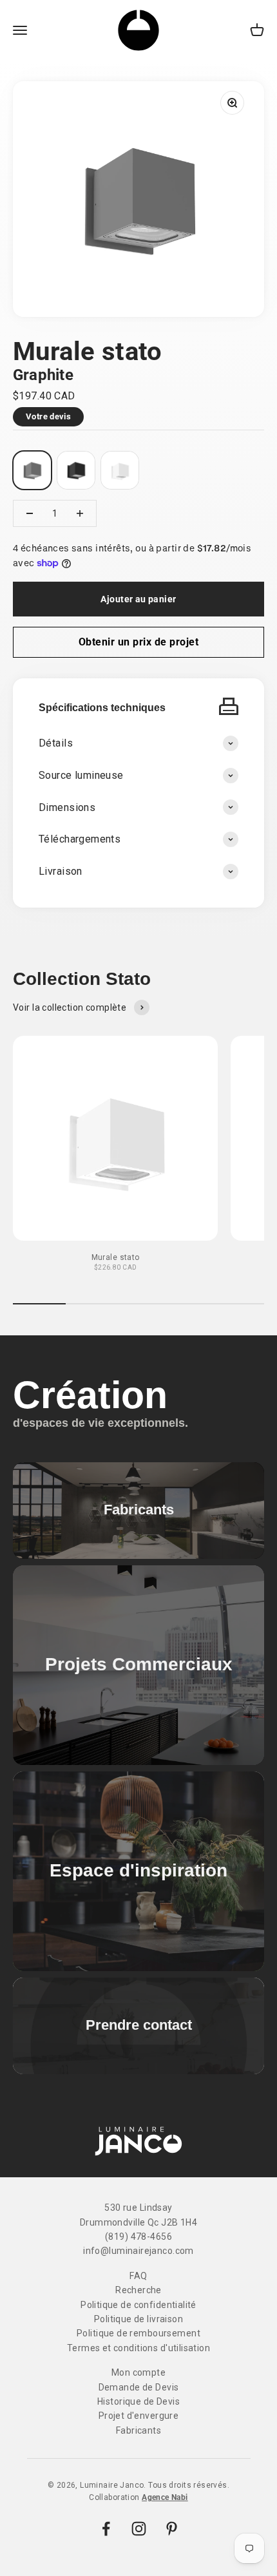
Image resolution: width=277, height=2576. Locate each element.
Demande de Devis (139, 2387)
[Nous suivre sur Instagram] (139, 2529)
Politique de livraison (138, 2319)
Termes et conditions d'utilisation (138, 2348)
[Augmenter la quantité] (80, 513)
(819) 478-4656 (138, 2237)
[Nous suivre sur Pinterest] (172, 2529)
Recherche (138, 2290)
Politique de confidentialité (138, 2305)
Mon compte (138, 2372)
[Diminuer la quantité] (30, 513)
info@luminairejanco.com (138, 2251)
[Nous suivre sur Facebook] (106, 2529)
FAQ (138, 2276)
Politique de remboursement (138, 2333)
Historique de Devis (138, 2401)
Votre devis (48, 416)
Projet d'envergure (139, 2416)
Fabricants (138, 2430)
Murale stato (116, 1257)
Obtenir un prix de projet (138, 642)
